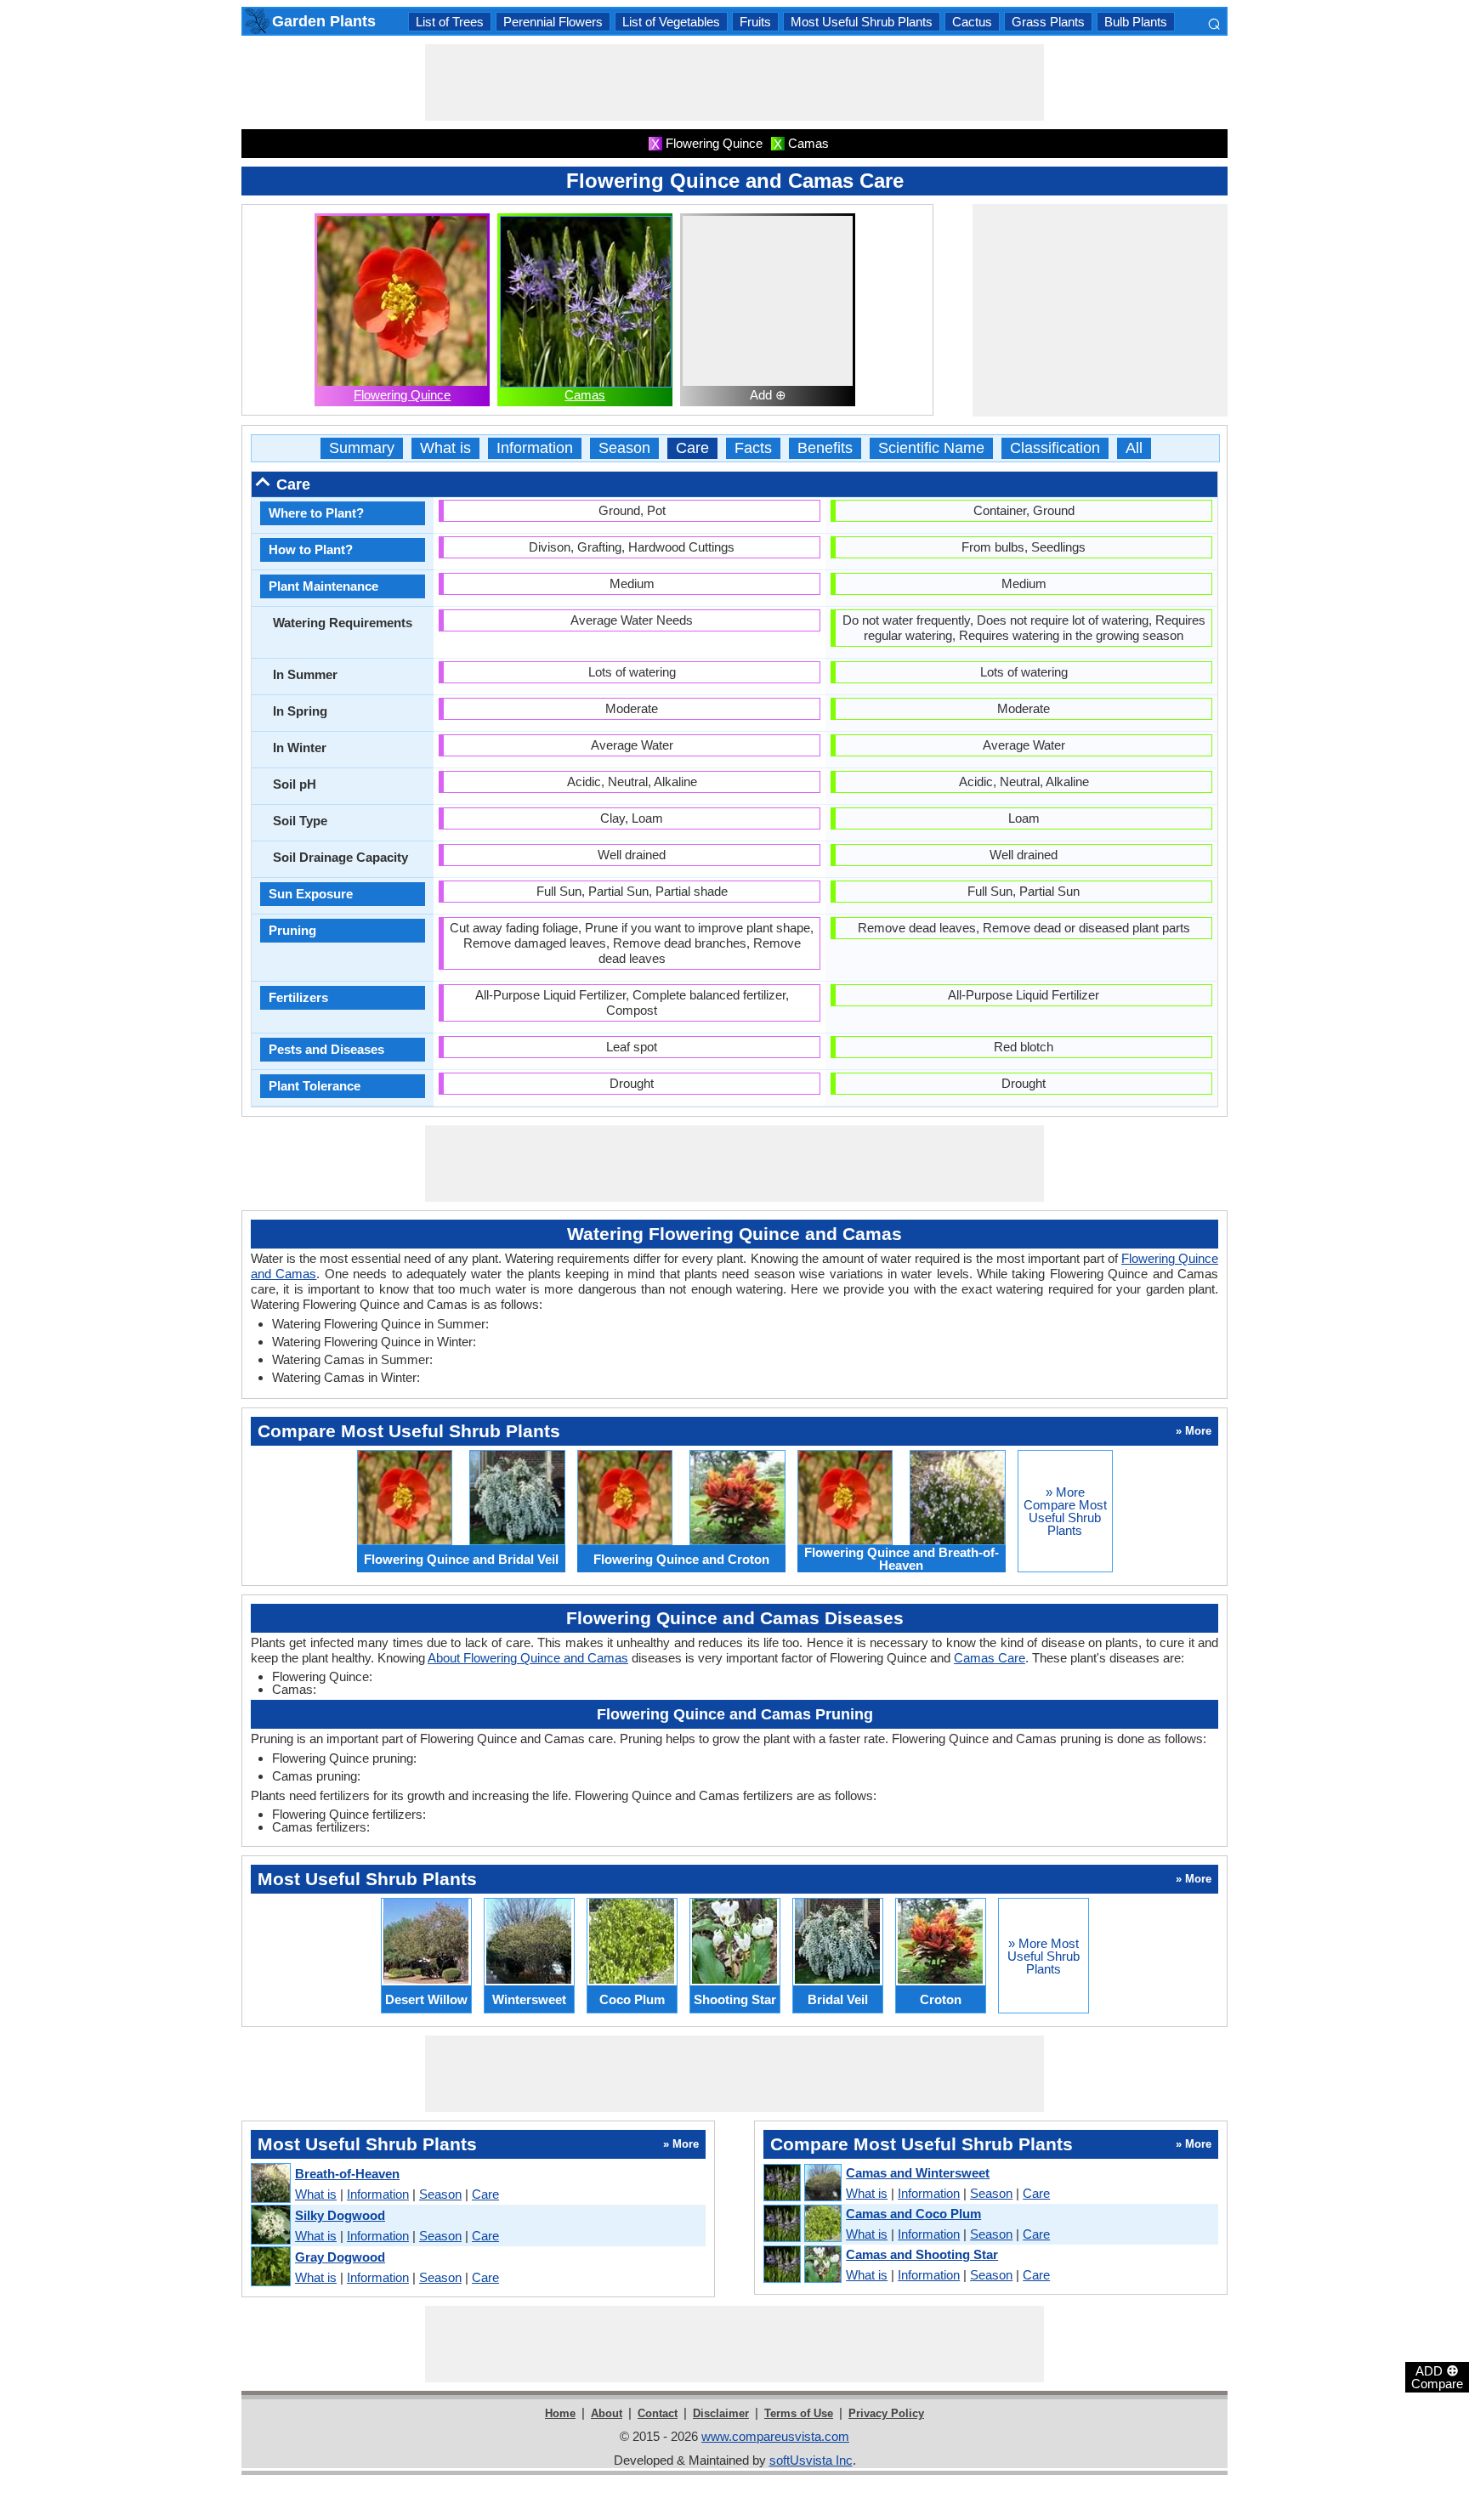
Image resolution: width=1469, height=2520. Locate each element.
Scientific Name (931, 448)
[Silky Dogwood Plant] (270, 2226)
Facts (753, 448)
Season (624, 448)
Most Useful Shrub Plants (862, 22)
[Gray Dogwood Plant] (270, 2267)
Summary (362, 448)
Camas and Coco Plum (913, 2214)
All (1134, 448)
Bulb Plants (1136, 22)
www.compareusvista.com (775, 2436)
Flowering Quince (402, 395)
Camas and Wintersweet (918, 2173)
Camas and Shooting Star (922, 2254)
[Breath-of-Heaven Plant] (270, 2184)
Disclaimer (721, 2413)
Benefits (825, 448)
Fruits (755, 22)
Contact (658, 2413)
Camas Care (990, 1658)
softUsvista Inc (811, 2460)
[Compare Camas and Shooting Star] (802, 2265)
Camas (585, 395)
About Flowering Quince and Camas (528, 1658)
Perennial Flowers (553, 22)
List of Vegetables (671, 22)
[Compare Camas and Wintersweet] (802, 2183)
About (607, 2413)
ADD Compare (1437, 2376)
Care (692, 448)
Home (560, 2413)
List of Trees (450, 22)
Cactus (972, 22)
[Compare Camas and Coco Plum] (802, 2224)
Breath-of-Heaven (347, 2174)
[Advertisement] (734, 82)
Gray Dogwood (340, 2257)
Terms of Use (799, 2413)
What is (445, 448)
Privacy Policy (886, 2413)
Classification (1055, 448)
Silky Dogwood (340, 2215)
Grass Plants (1048, 22)
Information (535, 448)
